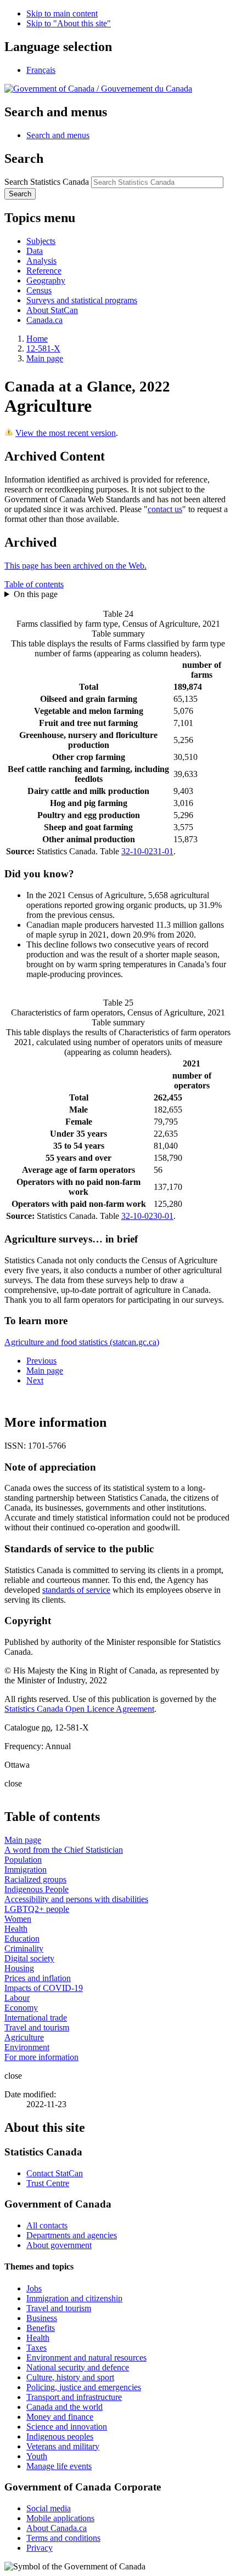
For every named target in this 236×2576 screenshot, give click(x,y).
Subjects (41, 241)
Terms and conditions (63, 2538)
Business (42, 2318)
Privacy (40, 2548)
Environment (27, 2047)
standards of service (76, 1590)
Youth (37, 2456)
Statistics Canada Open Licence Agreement (79, 1709)
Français (41, 70)
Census (39, 290)
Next (35, 1380)
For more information (41, 2057)
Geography (46, 280)
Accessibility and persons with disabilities (76, 1899)
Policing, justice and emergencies (84, 2387)
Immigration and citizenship (74, 2298)
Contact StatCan (55, 2173)
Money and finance (60, 2417)
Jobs (34, 2288)
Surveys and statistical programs (82, 300)
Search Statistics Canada (47, 182)
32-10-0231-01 (147, 851)
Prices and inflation (38, 1978)
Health (16, 1929)
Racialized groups (35, 1879)
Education (22, 1939)
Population (23, 1860)
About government (59, 2245)
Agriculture (24, 2037)
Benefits (41, 2328)
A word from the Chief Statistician (64, 1850)
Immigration (26, 1869)
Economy (21, 2008)
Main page (45, 358)
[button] (58, 135)
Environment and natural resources (86, 2357)
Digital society (29, 1958)
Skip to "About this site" (69, 23)
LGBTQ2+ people (37, 1909)
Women (18, 1919)
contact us (165, 509)
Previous (41, 1361)
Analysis (41, 261)
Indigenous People (36, 1889)
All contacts (47, 2225)
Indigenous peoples (60, 2436)
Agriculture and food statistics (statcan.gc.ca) (82, 1342)
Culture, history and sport (70, 2377)
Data (35, 251)
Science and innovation (67, 2427)
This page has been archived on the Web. (75, 566)
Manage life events (59, 2466)
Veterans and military (63, 2446)
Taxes (36, 2348)
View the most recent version (66, 433)
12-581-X (43, 348)
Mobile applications (60, 2518)
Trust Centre (48, 2183)
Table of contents (34, 584)
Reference (44, 271)
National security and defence (78, 2367)
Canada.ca (44, 320)
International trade (36, 2018)
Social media (49, 2508)
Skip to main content (62, 13)
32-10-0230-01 (147, 1216)
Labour (17, 1998)
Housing (19, 1968)
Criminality (24, 1948)
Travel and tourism (37, 2027)
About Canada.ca (57, 2528)
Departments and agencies (72, 2235)
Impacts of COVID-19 (44, 1988)
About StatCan (52, 310)
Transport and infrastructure (74, 2397)
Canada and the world (64, 2407)
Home (37, 339)
